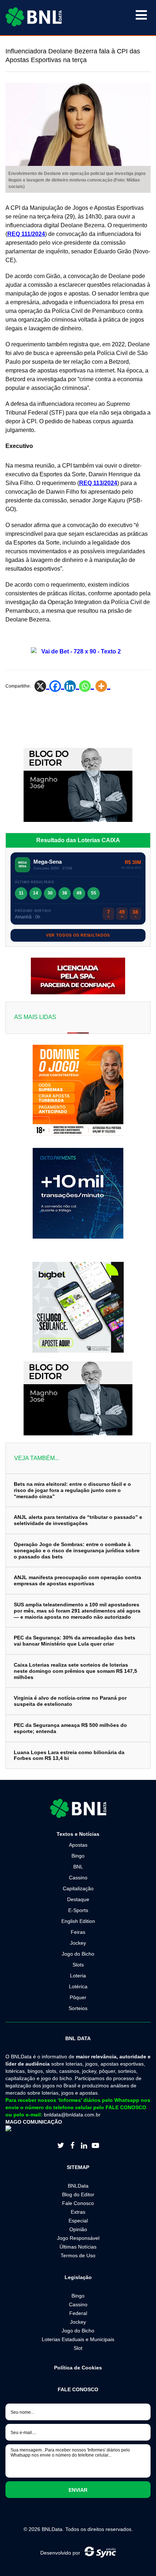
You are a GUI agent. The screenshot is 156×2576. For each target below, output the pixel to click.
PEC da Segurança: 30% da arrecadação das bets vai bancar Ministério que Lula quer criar (75, 1641)
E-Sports (78, 1910)
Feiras (78, 1932)
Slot (78, 2348)
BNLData (78, 2186)
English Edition (78, 1921)
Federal (78, 2313)
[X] (42, 686)
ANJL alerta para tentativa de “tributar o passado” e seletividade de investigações (78, 1520)
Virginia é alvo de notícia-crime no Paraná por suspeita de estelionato (70, 1701)
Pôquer (78, 1997)
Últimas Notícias (78, 2247)
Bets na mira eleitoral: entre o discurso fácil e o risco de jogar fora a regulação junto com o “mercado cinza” (72, 1490)
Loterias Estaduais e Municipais (78, 2339)
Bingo (78, 1856)
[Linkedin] (72, 686)
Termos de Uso (78, 2255)
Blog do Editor (78, 2194)
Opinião (78, 2229)
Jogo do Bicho (78, 1954)
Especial (78, 2221)
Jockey (78, 1943)
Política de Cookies (78, 2368)
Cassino (78, 1878)
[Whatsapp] (87, 686)
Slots (78, 1965)
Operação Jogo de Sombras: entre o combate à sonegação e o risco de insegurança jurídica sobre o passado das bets (77, 1550)
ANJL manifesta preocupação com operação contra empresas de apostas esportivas (77, 1580)
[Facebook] (57, 686)
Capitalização (78, 1888)
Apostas (78, 1845)
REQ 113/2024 (98, 483)
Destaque (78, 1899)
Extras (78, 2212)
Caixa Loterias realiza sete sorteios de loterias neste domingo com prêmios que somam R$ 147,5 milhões (75, 1671)
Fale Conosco (78, 2203)
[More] (103, 686)
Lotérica (78, 1986)
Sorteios (78, 2008)
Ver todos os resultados (78, 935)
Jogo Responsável (78, 2238)
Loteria (78, 1976)
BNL (78, 1867)
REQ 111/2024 (26, 234)
